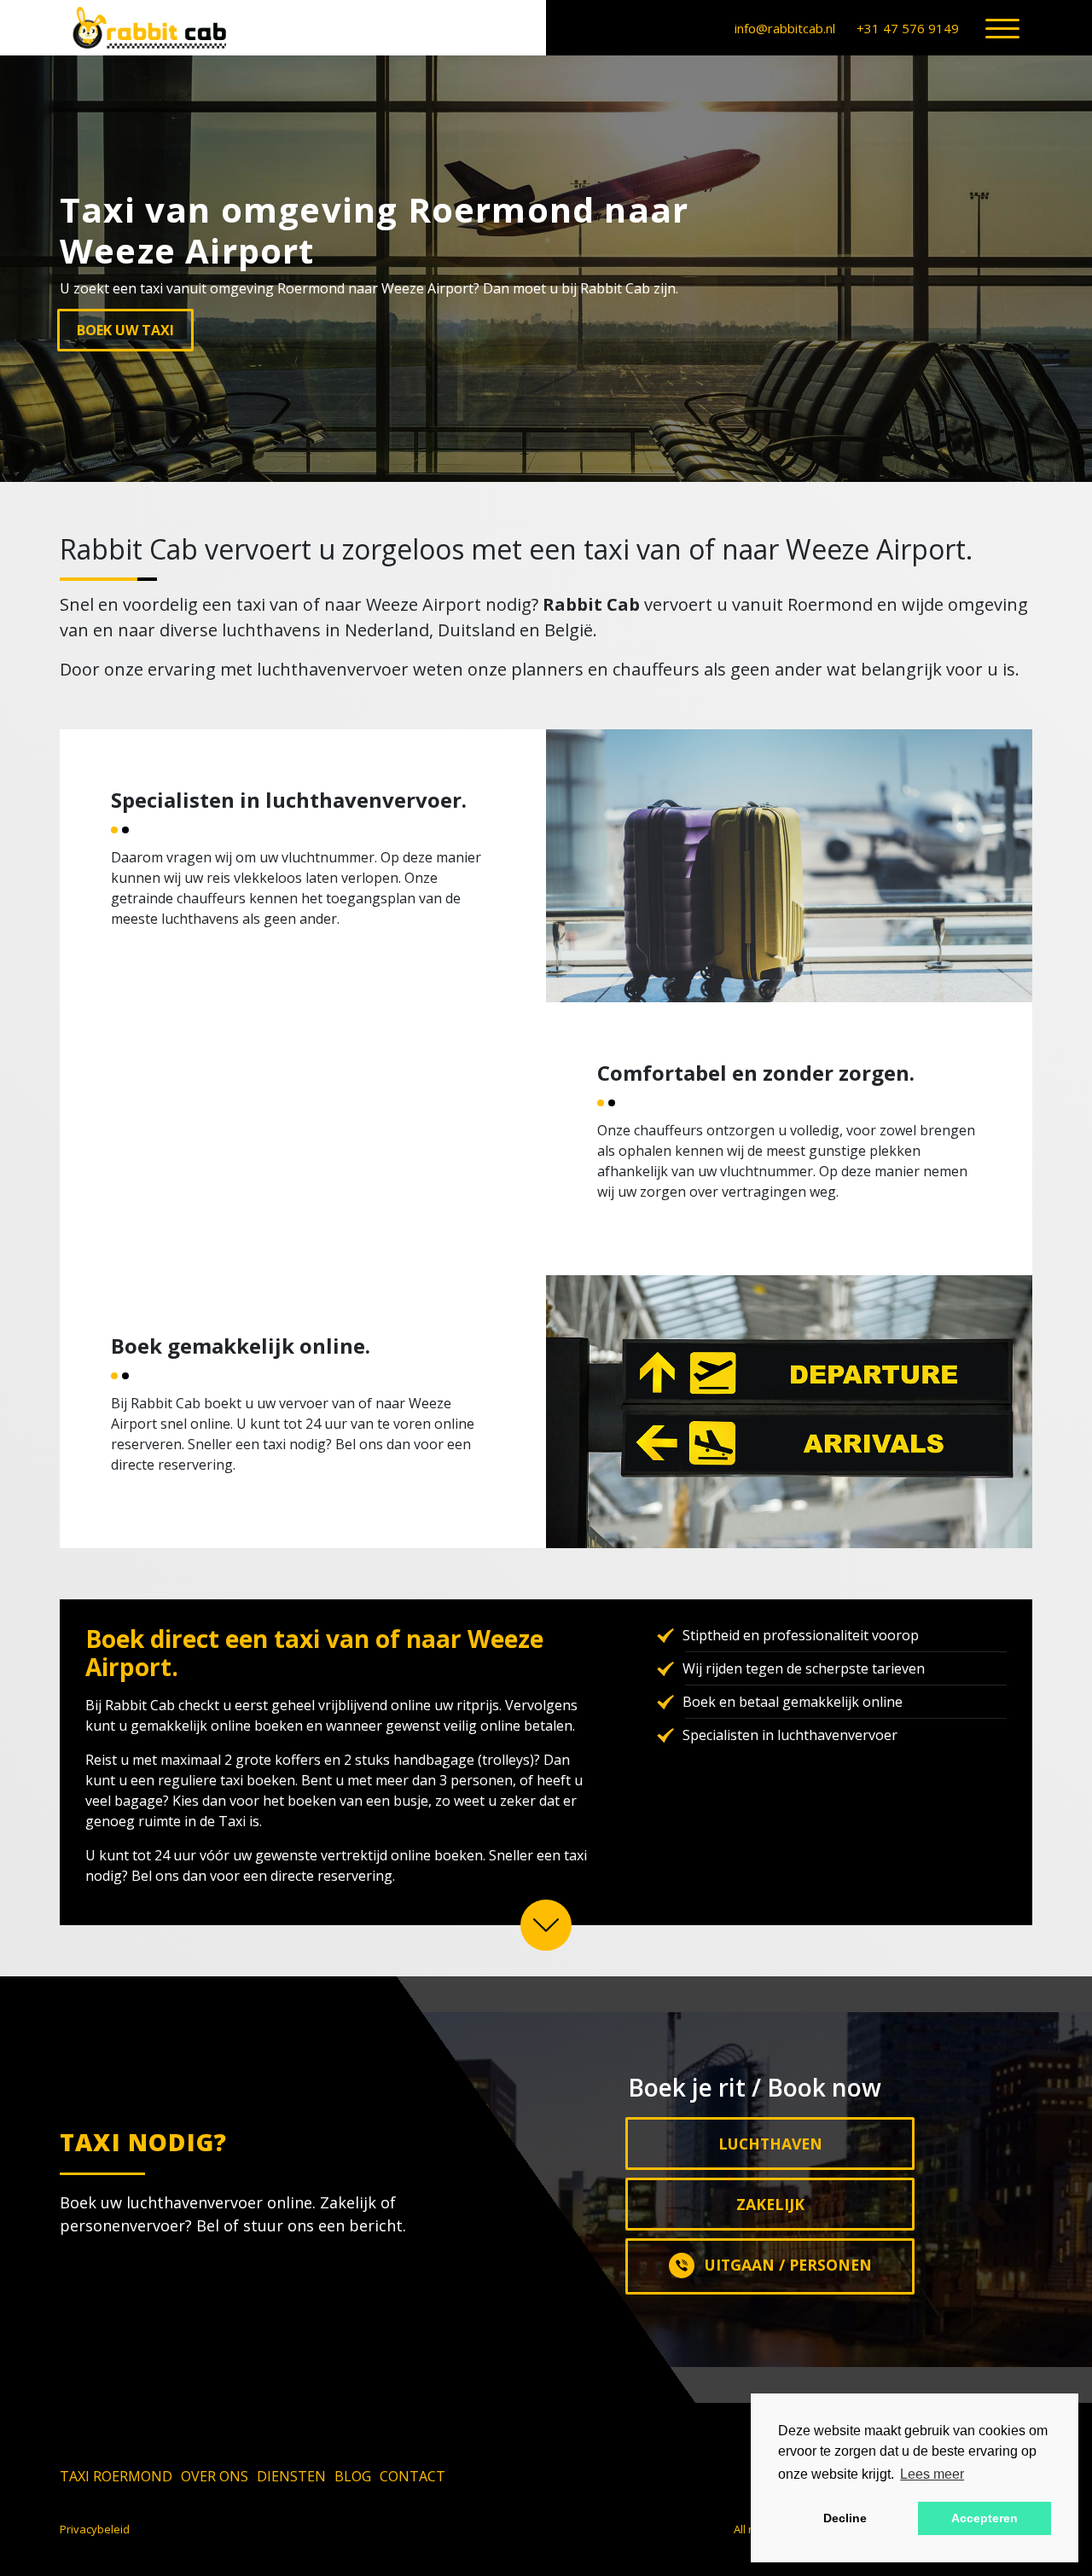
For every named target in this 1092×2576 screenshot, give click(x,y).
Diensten (291, 2476)
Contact (412, 2476)
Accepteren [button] (985, 2518)
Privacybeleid (95, 2529)
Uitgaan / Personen (788, 2265)
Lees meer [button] (932, 2474)
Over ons (215, 2476)
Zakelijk (770, 2204)
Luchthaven (770, 2144)
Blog (353, 2476)
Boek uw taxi (125, 330)
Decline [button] (845, 2518)
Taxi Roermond (116, 2476)
